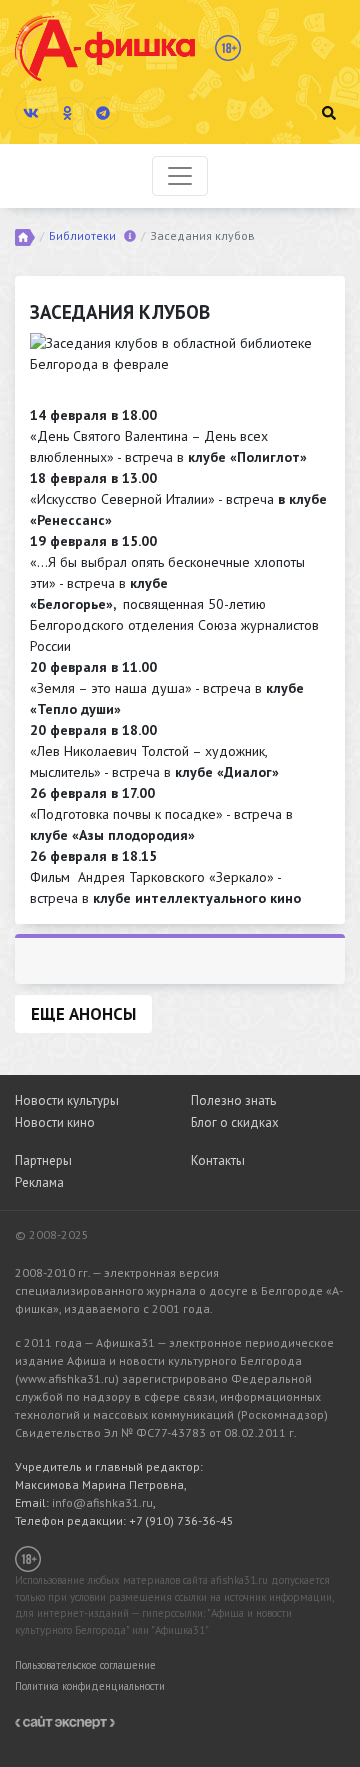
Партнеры (43, 1160)
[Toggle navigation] (180, 176)
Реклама (39, 1182)
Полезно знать (233, 1100)
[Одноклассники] (67, 113)
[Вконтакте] (31, 113)
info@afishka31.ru (102, 1502)
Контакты (218, 1160)
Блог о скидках (235, 1122)
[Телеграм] (103, 113)
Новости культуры (67, 1100)
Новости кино (55, 1122)
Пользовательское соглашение (85, 1665)
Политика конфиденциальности (90, 1686)
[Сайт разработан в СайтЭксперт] (65, 1721)
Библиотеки (82, 235)
